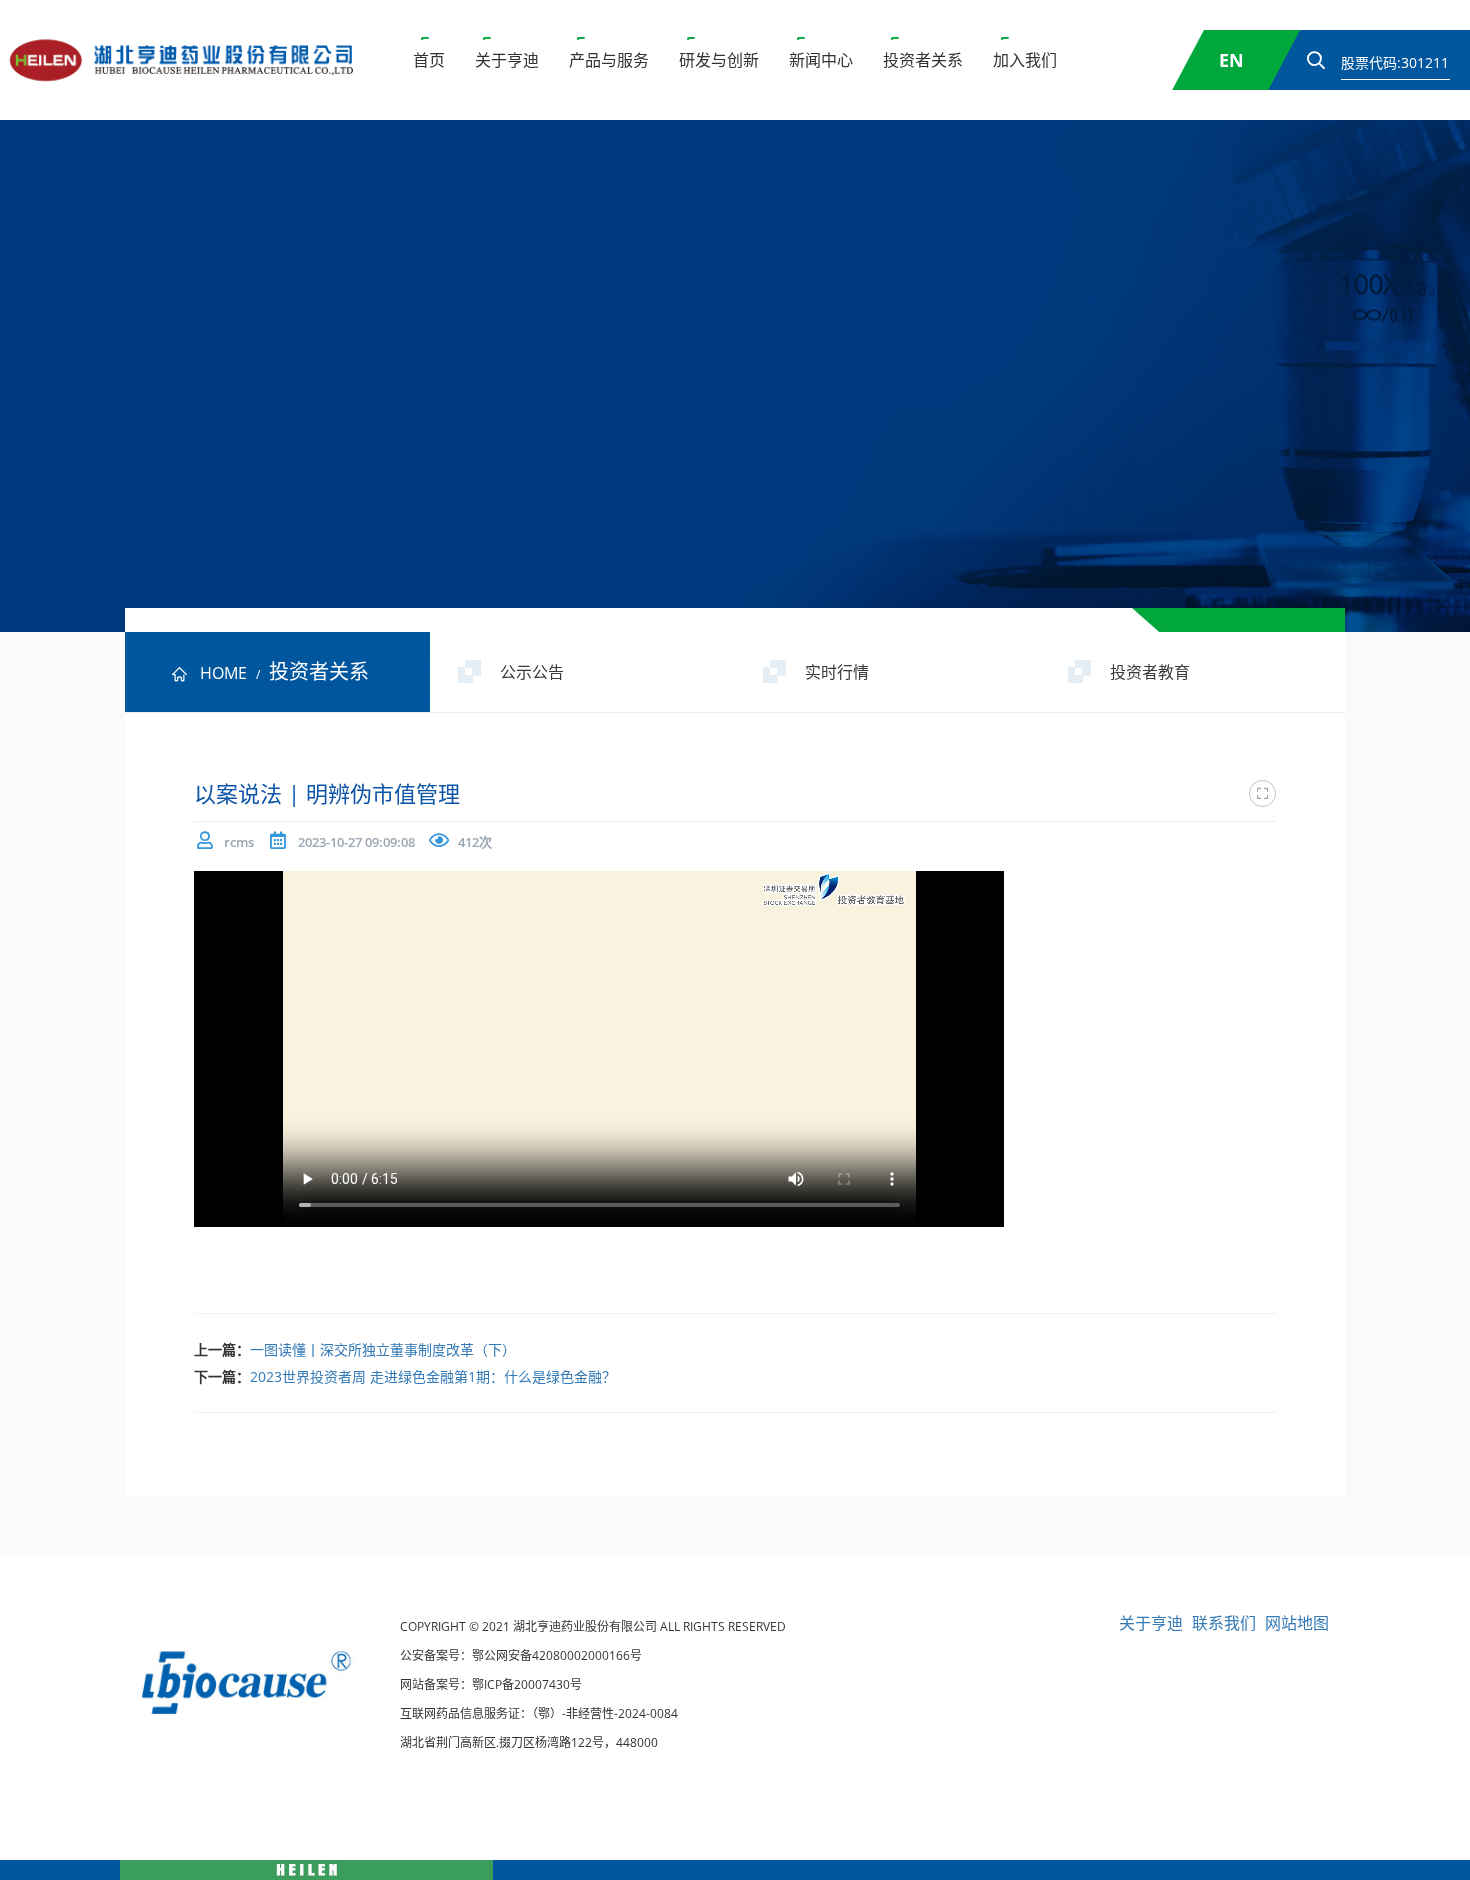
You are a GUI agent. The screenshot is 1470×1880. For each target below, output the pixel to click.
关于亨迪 (507, 60)
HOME (223, 673)
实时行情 (837, 672)
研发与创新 (719, 60)
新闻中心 (821, 60)
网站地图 (1297, 1623)
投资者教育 (1150, 672)
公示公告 (532, 672)
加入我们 (1025, 60)
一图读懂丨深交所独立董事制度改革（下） (383, 1349)
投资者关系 (923, 60)
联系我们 (1224, 1623)
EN (1231, 60)
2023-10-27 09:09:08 (356, 842)
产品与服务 (609, 60)
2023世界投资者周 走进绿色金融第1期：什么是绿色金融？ (433, 1376)
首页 (429, 60)
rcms (239, 842)
